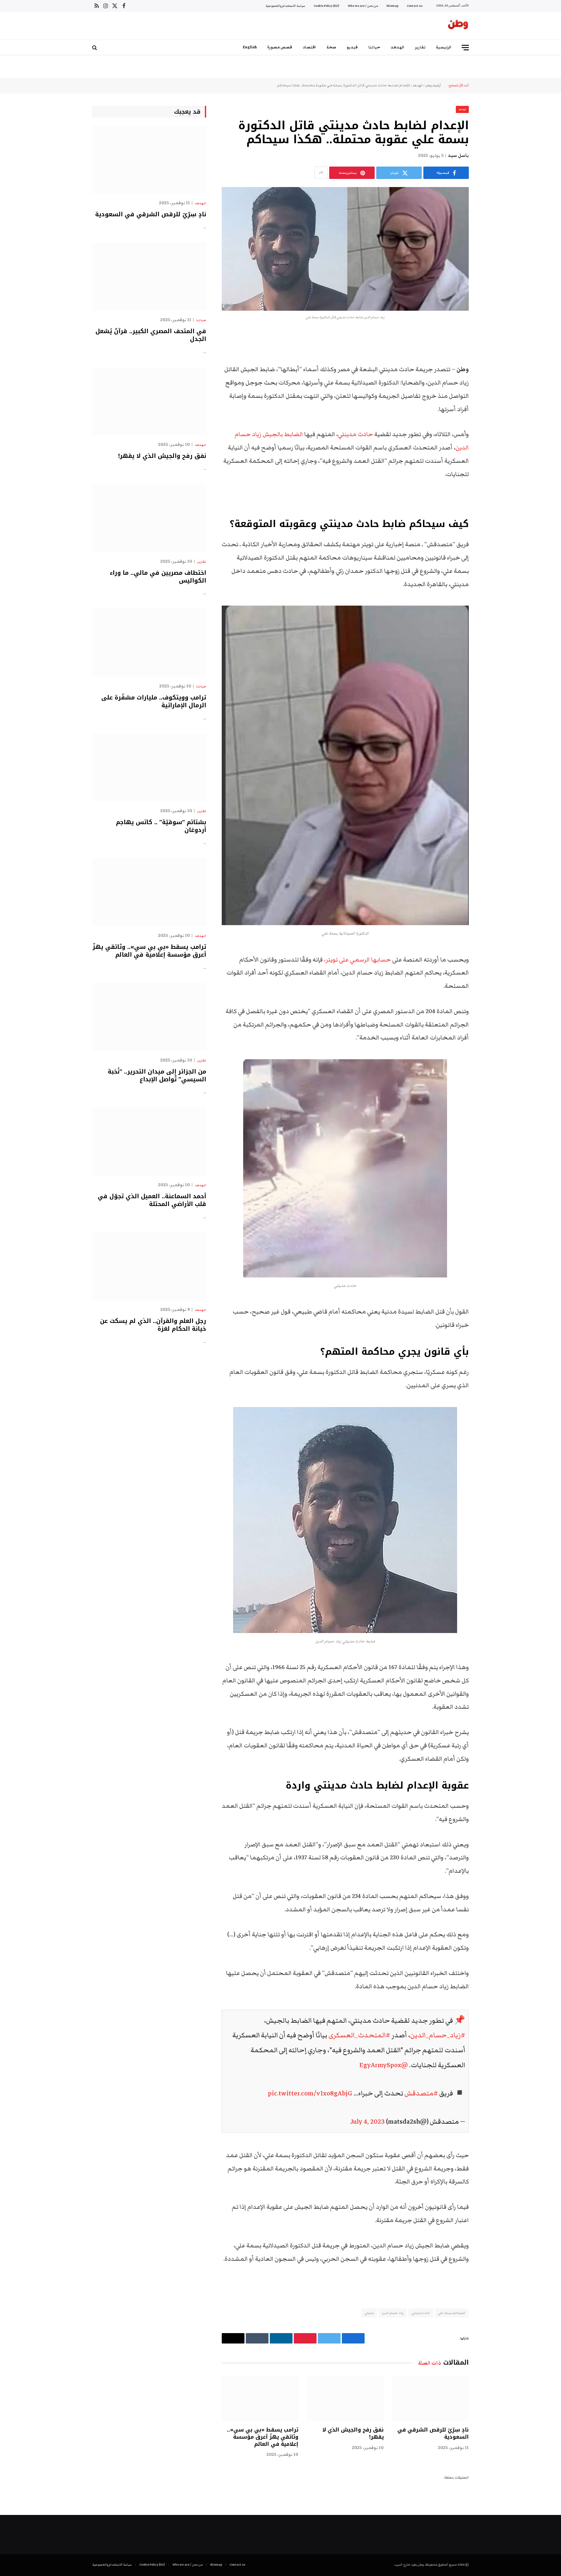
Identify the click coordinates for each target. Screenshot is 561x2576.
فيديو (352, 47)
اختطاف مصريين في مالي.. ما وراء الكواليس (158, 577)
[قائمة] (465, 48)
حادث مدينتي (355, 434)
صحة (331, 47)
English (250, 47)
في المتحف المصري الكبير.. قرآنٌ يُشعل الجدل (151, 335)
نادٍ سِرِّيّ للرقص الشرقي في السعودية (433, 2433)
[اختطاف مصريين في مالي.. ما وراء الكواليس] (149, 518)
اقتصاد (309, 47)
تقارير (420, 47)
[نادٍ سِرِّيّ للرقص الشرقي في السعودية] (430, 2398)
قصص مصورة (280, 47)
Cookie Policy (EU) (326, 6)
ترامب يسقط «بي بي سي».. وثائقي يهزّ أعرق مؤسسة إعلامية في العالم (263, 2437)
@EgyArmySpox (384, 2065)
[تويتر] (492, 370)
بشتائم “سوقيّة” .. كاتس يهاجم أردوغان (161, 826)
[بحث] (95, 48)
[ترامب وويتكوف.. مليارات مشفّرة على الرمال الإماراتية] (149, 643)
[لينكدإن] (492, 386)
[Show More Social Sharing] (321, 173)
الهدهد (398, 47)
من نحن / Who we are (363, 6)
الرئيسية (444, 47)
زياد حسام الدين (393, 2313)
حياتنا (374, 47)
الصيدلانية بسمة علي (452, 2313)
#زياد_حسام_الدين (438, 2035)
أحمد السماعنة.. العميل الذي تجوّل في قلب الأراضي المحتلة (152, 1200)
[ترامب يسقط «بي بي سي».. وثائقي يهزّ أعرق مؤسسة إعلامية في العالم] (260, 2398)
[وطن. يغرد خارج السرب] (458, 26)
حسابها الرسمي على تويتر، (357, 960)
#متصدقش (421, 2093)
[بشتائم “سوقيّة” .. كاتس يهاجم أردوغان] (149, 767)
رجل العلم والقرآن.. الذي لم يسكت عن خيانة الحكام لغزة (153, 1325)
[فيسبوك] (492, 353)
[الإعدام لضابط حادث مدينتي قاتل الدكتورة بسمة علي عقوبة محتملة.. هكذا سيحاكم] (345, 249)
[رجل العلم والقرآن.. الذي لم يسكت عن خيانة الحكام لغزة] (149, 1266)
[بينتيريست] (492, 403)
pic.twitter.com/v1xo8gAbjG (310, 2093)
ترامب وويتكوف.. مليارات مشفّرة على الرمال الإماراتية (154, 702)
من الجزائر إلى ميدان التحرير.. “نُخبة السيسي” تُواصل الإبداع (157, 1076)
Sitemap (392, 6)
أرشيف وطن (433, 85)
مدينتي (369, 2313)
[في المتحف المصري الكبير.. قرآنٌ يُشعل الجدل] (149, 276)
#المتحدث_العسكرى (359, 2035)
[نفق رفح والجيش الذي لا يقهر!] (345, 2398)
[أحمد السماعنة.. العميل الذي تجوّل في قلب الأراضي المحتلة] (149, 1142)
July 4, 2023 (368, 2122)
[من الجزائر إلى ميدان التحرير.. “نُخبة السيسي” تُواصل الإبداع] (149, 1017)
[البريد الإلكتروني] (492, 420)
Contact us (415, 6)
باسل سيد (458, 156)
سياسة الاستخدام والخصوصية (285, 6)
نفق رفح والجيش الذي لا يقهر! (353, 2433)
